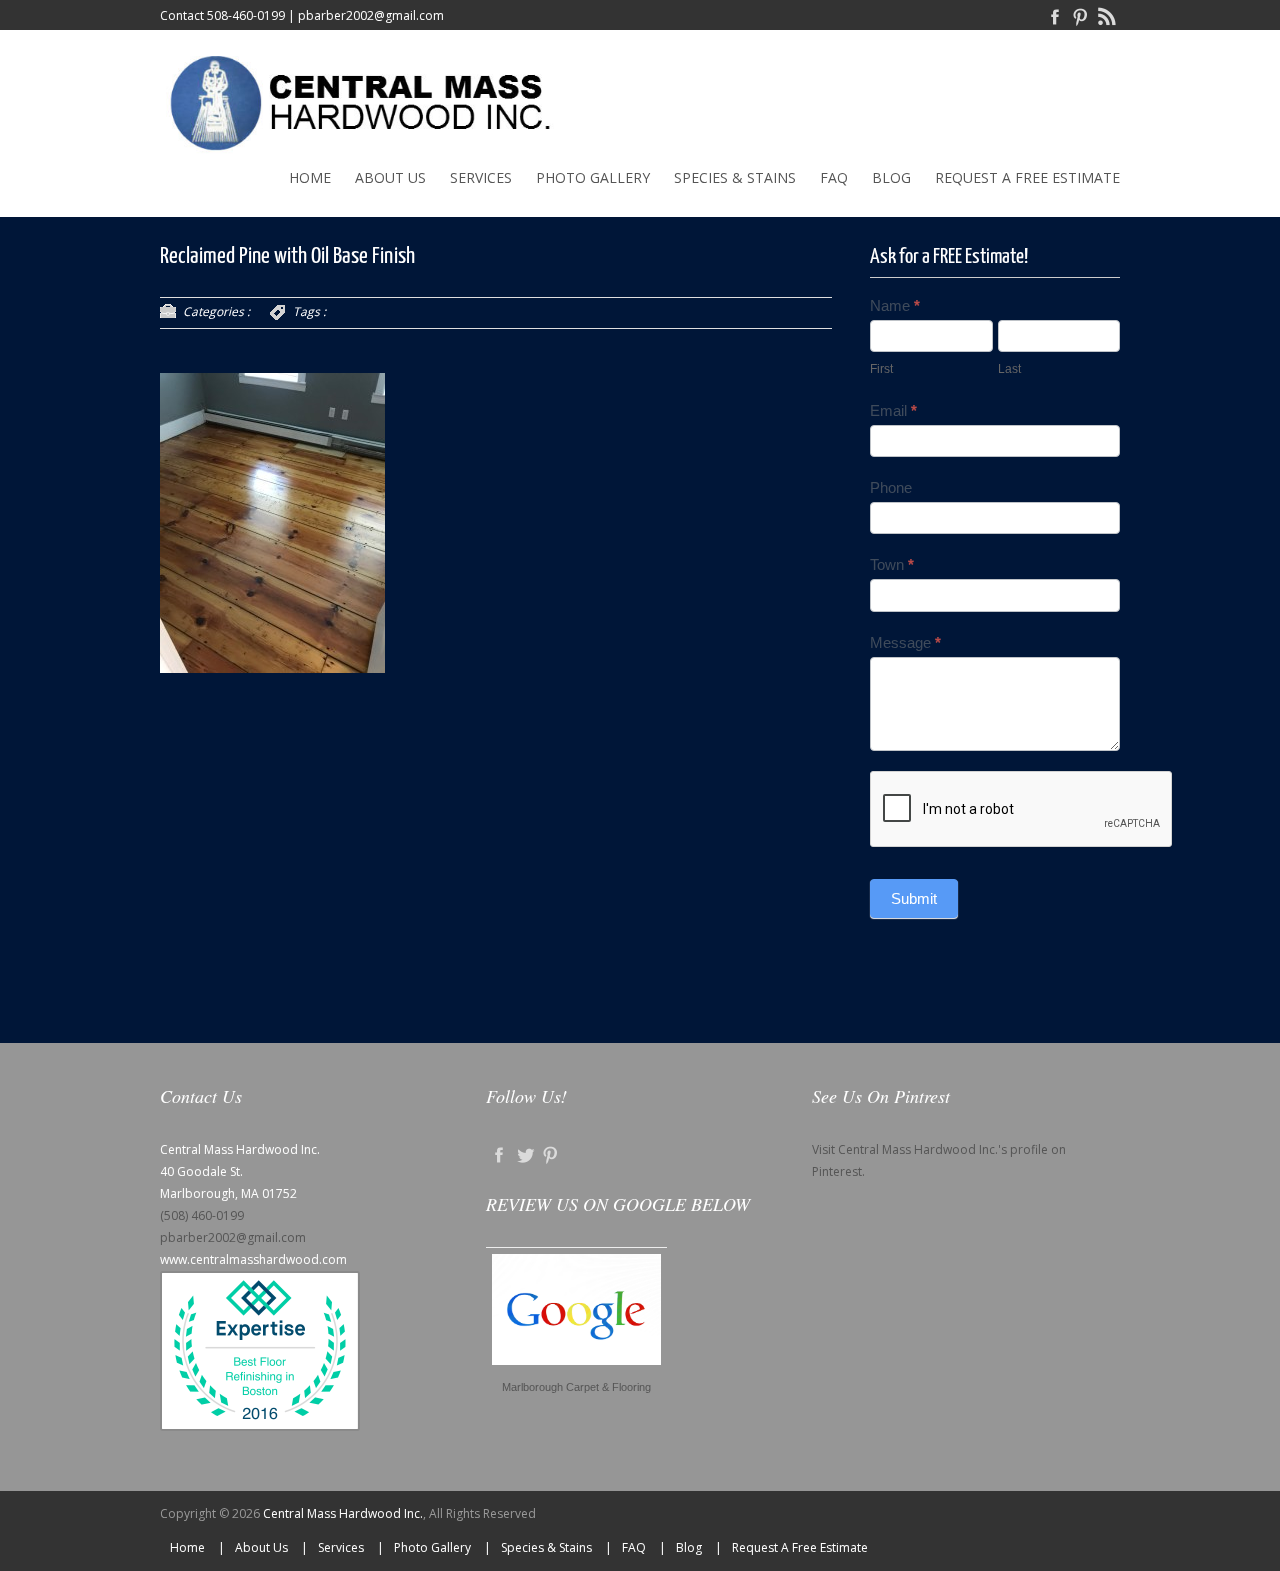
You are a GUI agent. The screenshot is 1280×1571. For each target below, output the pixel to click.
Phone (891, 487)
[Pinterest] (1081, 15)
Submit (914, 898)
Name (895, 305)
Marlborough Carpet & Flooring (576, 1387)
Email (893, 410)
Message (905, 642)
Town (892, 564)
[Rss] (1107, 15)
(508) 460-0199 (202, 1215)
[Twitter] (525, 1154)
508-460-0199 (246, 15)
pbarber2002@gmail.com (371, 15)
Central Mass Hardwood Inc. (343, 1513)
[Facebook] (1055, 15)
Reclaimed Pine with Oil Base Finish (287, 256)
